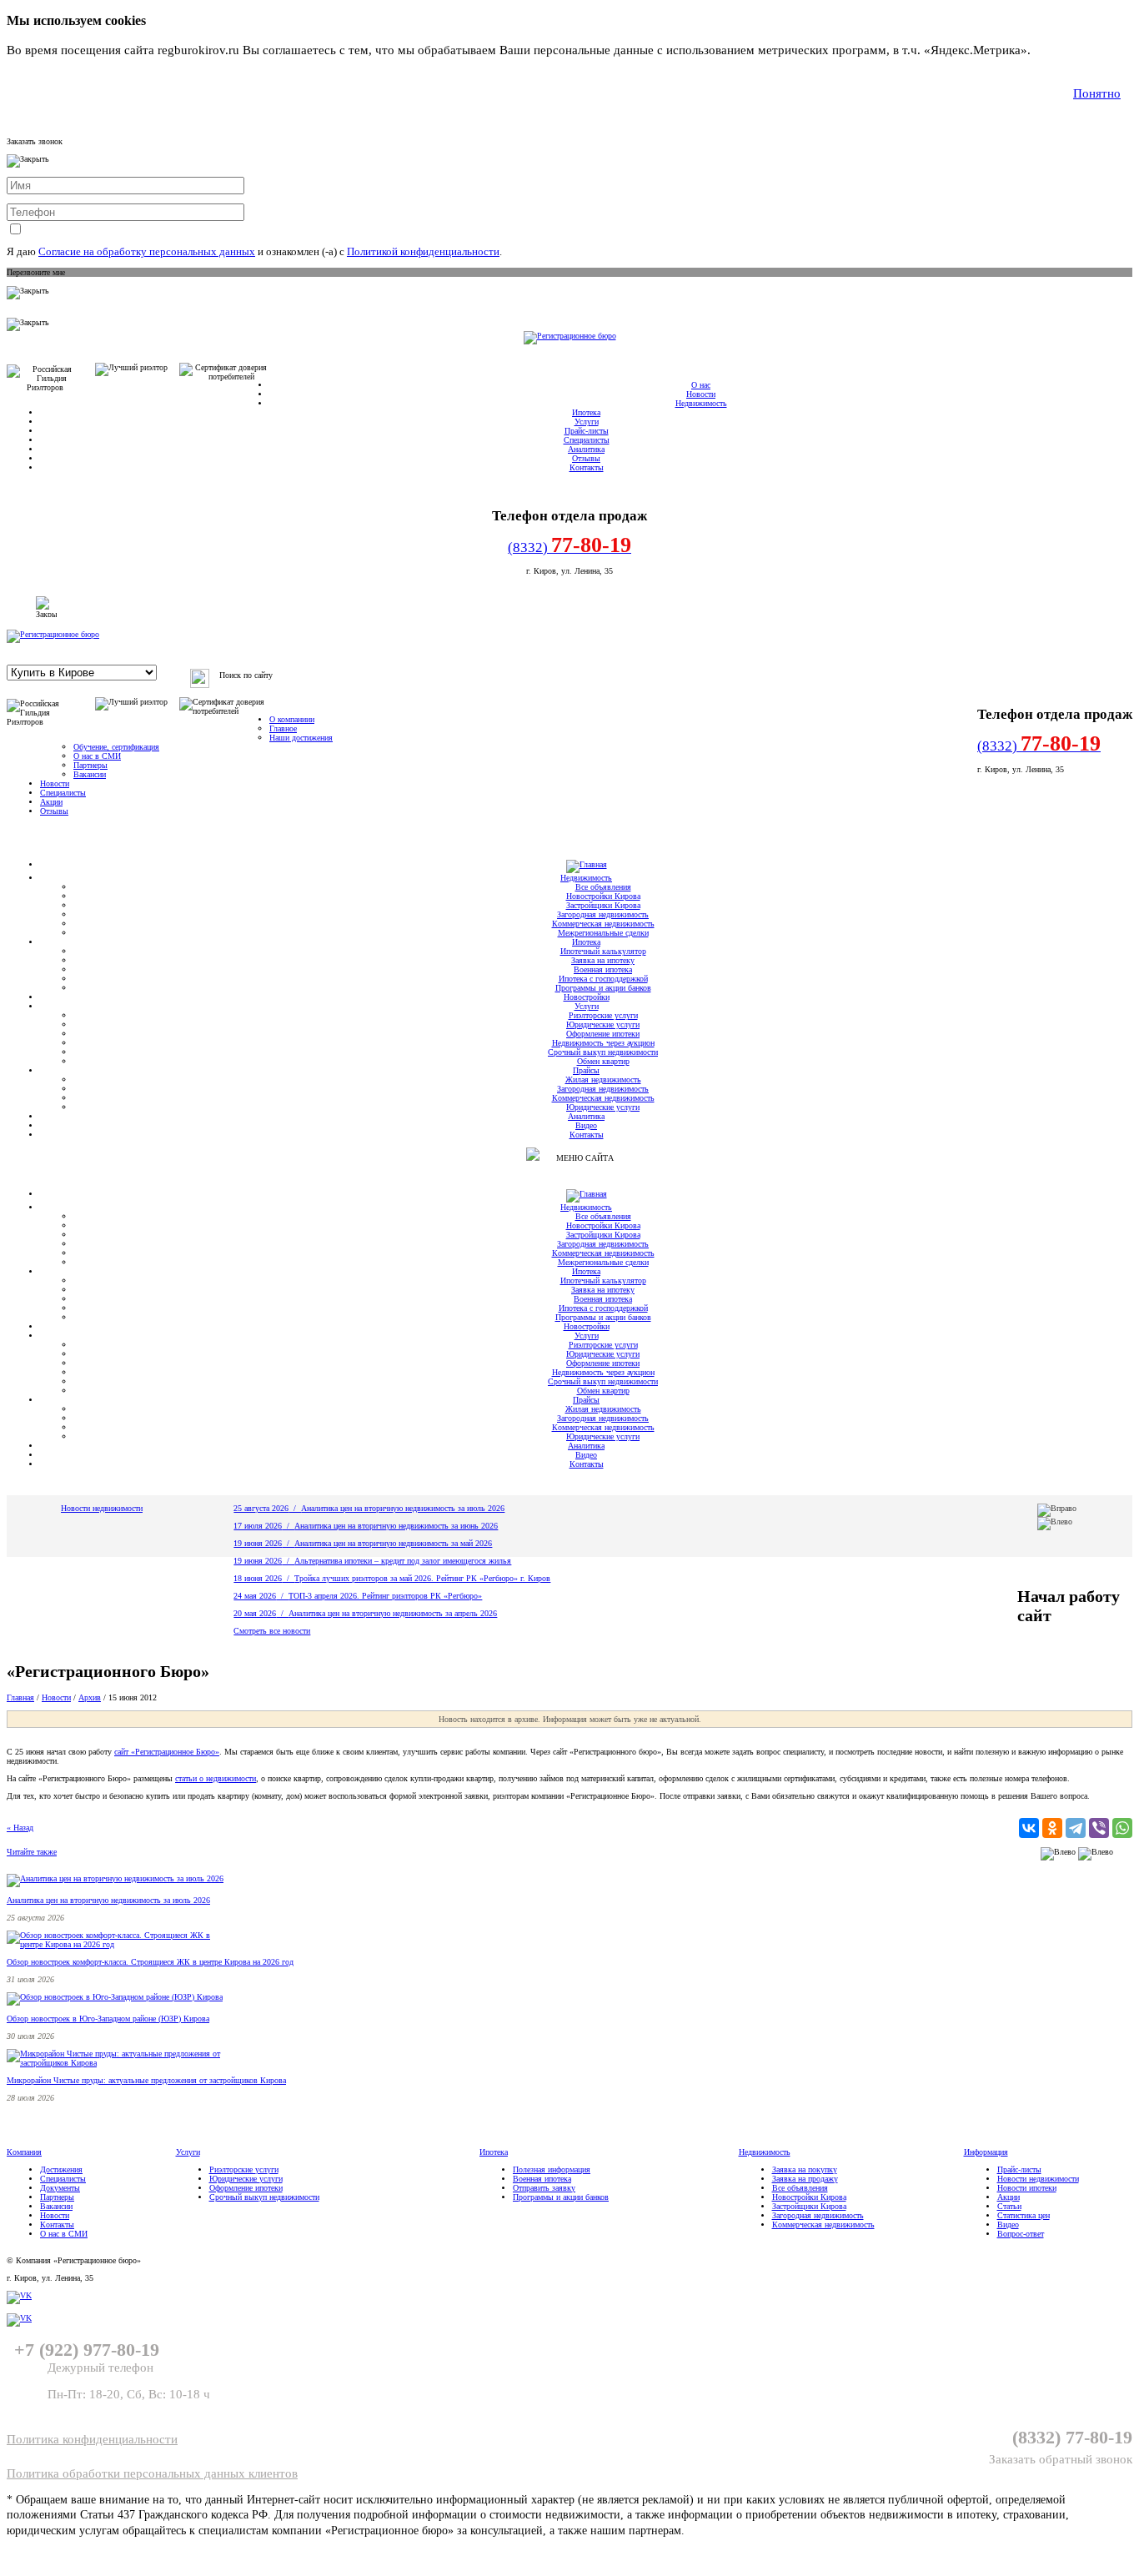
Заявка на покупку (805, 2169)
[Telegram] (1076, 1828)
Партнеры (90, 765)
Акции (51, 802)
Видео (586, 1125)
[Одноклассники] (1052, 1828)
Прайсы (586, 1070)
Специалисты (587, 440)
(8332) (569, 545)
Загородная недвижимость (603, 914)
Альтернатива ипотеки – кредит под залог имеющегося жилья (403, 1561)
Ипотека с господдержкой (603, 979)
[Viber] (1099, 1828)
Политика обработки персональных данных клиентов (152, 2473)
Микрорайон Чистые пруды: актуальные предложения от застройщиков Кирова (146, 2080)
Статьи (1009, 2206)
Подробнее (1064, 50)
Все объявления (603, 887)
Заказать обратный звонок (1061, 2459)
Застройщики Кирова (603, 905)
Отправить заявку (544, 2188)
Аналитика (586, 449)
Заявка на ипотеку (603, 960)
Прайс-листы (587, 431)
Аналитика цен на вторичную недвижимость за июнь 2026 (396, 1526)
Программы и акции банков (603, 988)
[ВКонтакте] (1029, 1828)
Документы (60, 2188)
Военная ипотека (603, 969)
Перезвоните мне (36, 272)
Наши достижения (301, 738)
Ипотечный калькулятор (603, 951)
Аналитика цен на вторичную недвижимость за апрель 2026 (393, 1613)
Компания (24, 2152)
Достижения (61, 2169)
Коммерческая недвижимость (603, 924)
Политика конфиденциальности (92, 2439)
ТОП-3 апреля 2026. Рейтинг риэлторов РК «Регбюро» (385, 1596)
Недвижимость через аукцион (603, 1043)
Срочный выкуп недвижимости (603, 1052)
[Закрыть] (46, 607)
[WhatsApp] (1122, 1828)
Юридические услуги (603, 1024)
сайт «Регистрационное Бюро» (167, 1752)
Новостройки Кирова (603, 896)
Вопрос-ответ (1021, 2234)
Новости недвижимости (102, 1508)
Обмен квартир (603, 1061)
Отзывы (586, 458)
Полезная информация (552, 2169)
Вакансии (90, 774)
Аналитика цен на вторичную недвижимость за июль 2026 (403, 1508)
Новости (701, 394)
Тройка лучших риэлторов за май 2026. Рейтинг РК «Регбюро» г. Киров (422, 1578)
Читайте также (32, 1852)
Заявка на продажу (805, 2179)
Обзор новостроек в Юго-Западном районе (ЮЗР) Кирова (108, 2019)
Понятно (1097, 93)
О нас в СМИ (97, 756)
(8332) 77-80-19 (1072, 2437)
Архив (90, 1697)
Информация (986, 2152)
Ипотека (586, 412)
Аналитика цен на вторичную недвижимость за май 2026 (393, 1543)
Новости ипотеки (1027, 2188)
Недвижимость (701, 403)
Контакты (587, 467)
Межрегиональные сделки (603, 933)
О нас (701, 385)
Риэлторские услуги (603, 1015)
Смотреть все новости (272, 1631)
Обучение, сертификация (116, 747)
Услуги (587, 422)
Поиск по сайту (246, 675)
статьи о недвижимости (216, 1778)
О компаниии (292, 719)
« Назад (20, 1828)
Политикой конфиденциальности (423, 251)
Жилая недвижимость (603, 1080)
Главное (283, 728)
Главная (20, 1697)
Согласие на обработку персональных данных (147, 251)
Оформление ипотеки (603, 1034)
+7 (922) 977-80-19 (84, 2350)
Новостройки (587, 997)
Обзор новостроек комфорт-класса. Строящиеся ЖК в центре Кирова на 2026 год (150, 1962)
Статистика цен (1024, 2215)
